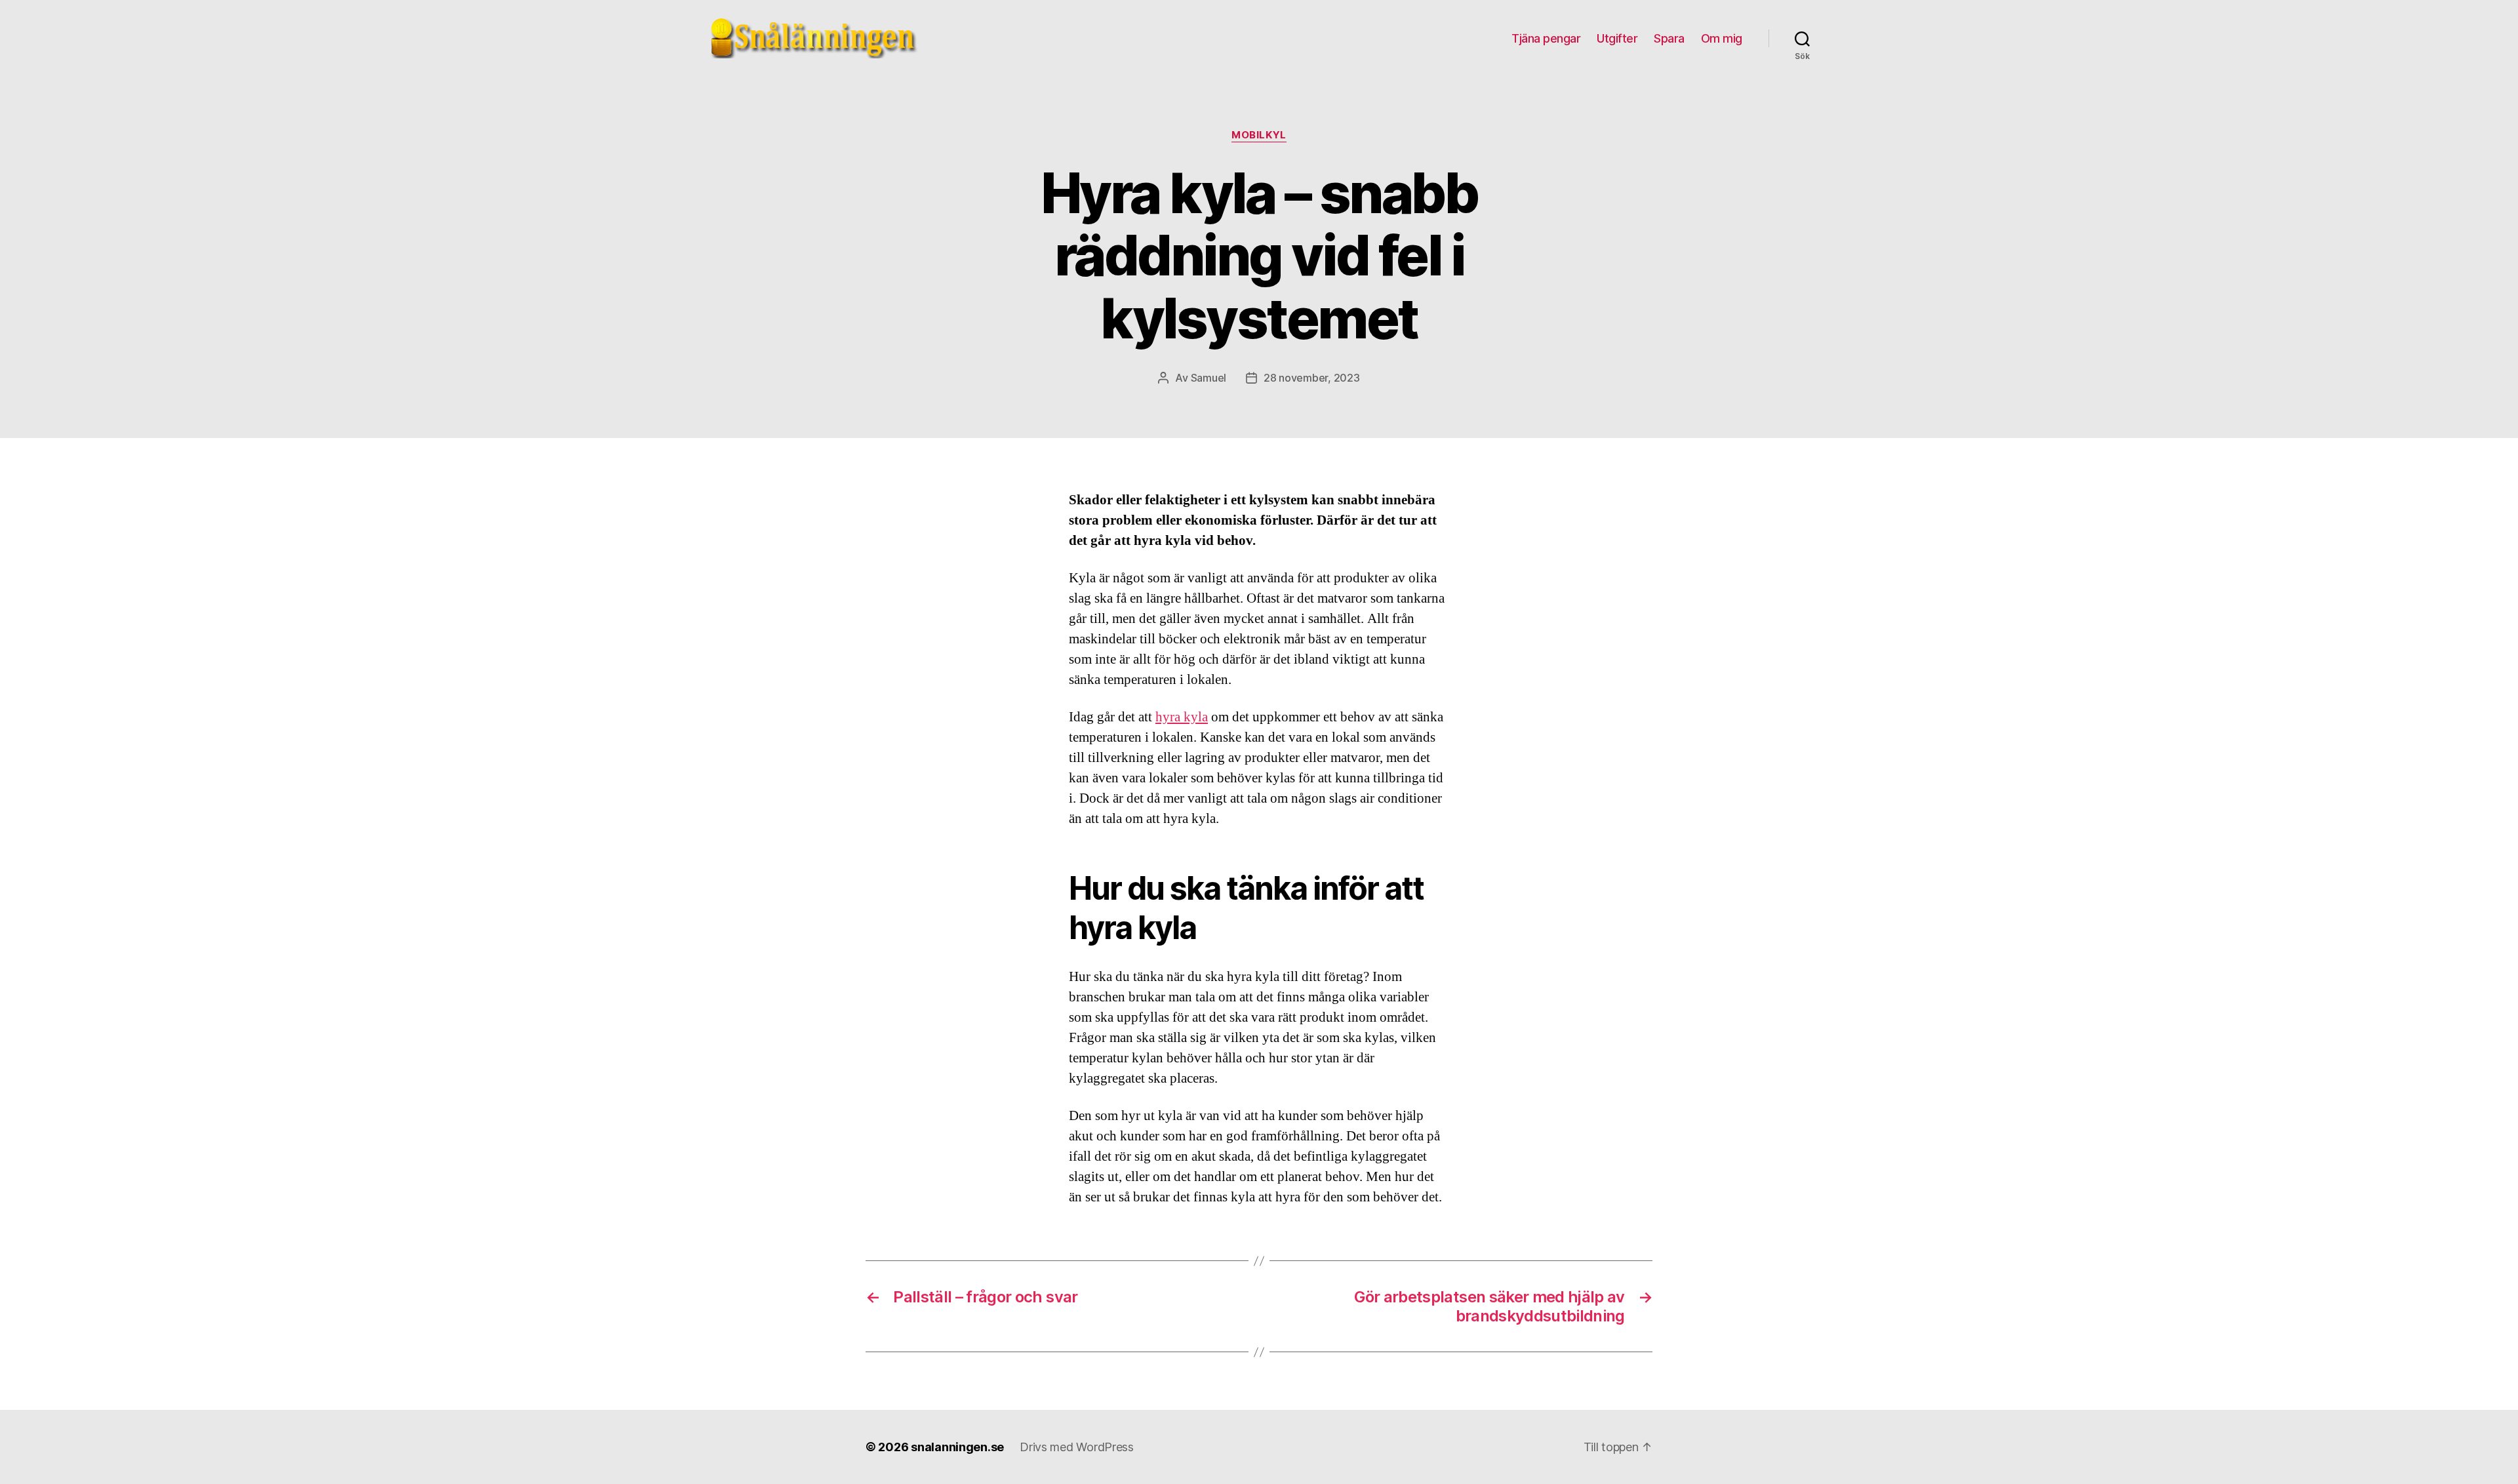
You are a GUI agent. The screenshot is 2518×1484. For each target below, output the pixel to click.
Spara (1669, 38)
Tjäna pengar (1546, 38)
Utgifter (1617, 38)
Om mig (1722, 38)
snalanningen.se (957, 1447)
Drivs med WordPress (1077, 1447)
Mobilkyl (1259, 135)
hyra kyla (1182, 717)
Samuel (1209, 378)
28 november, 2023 (1311, 378)
